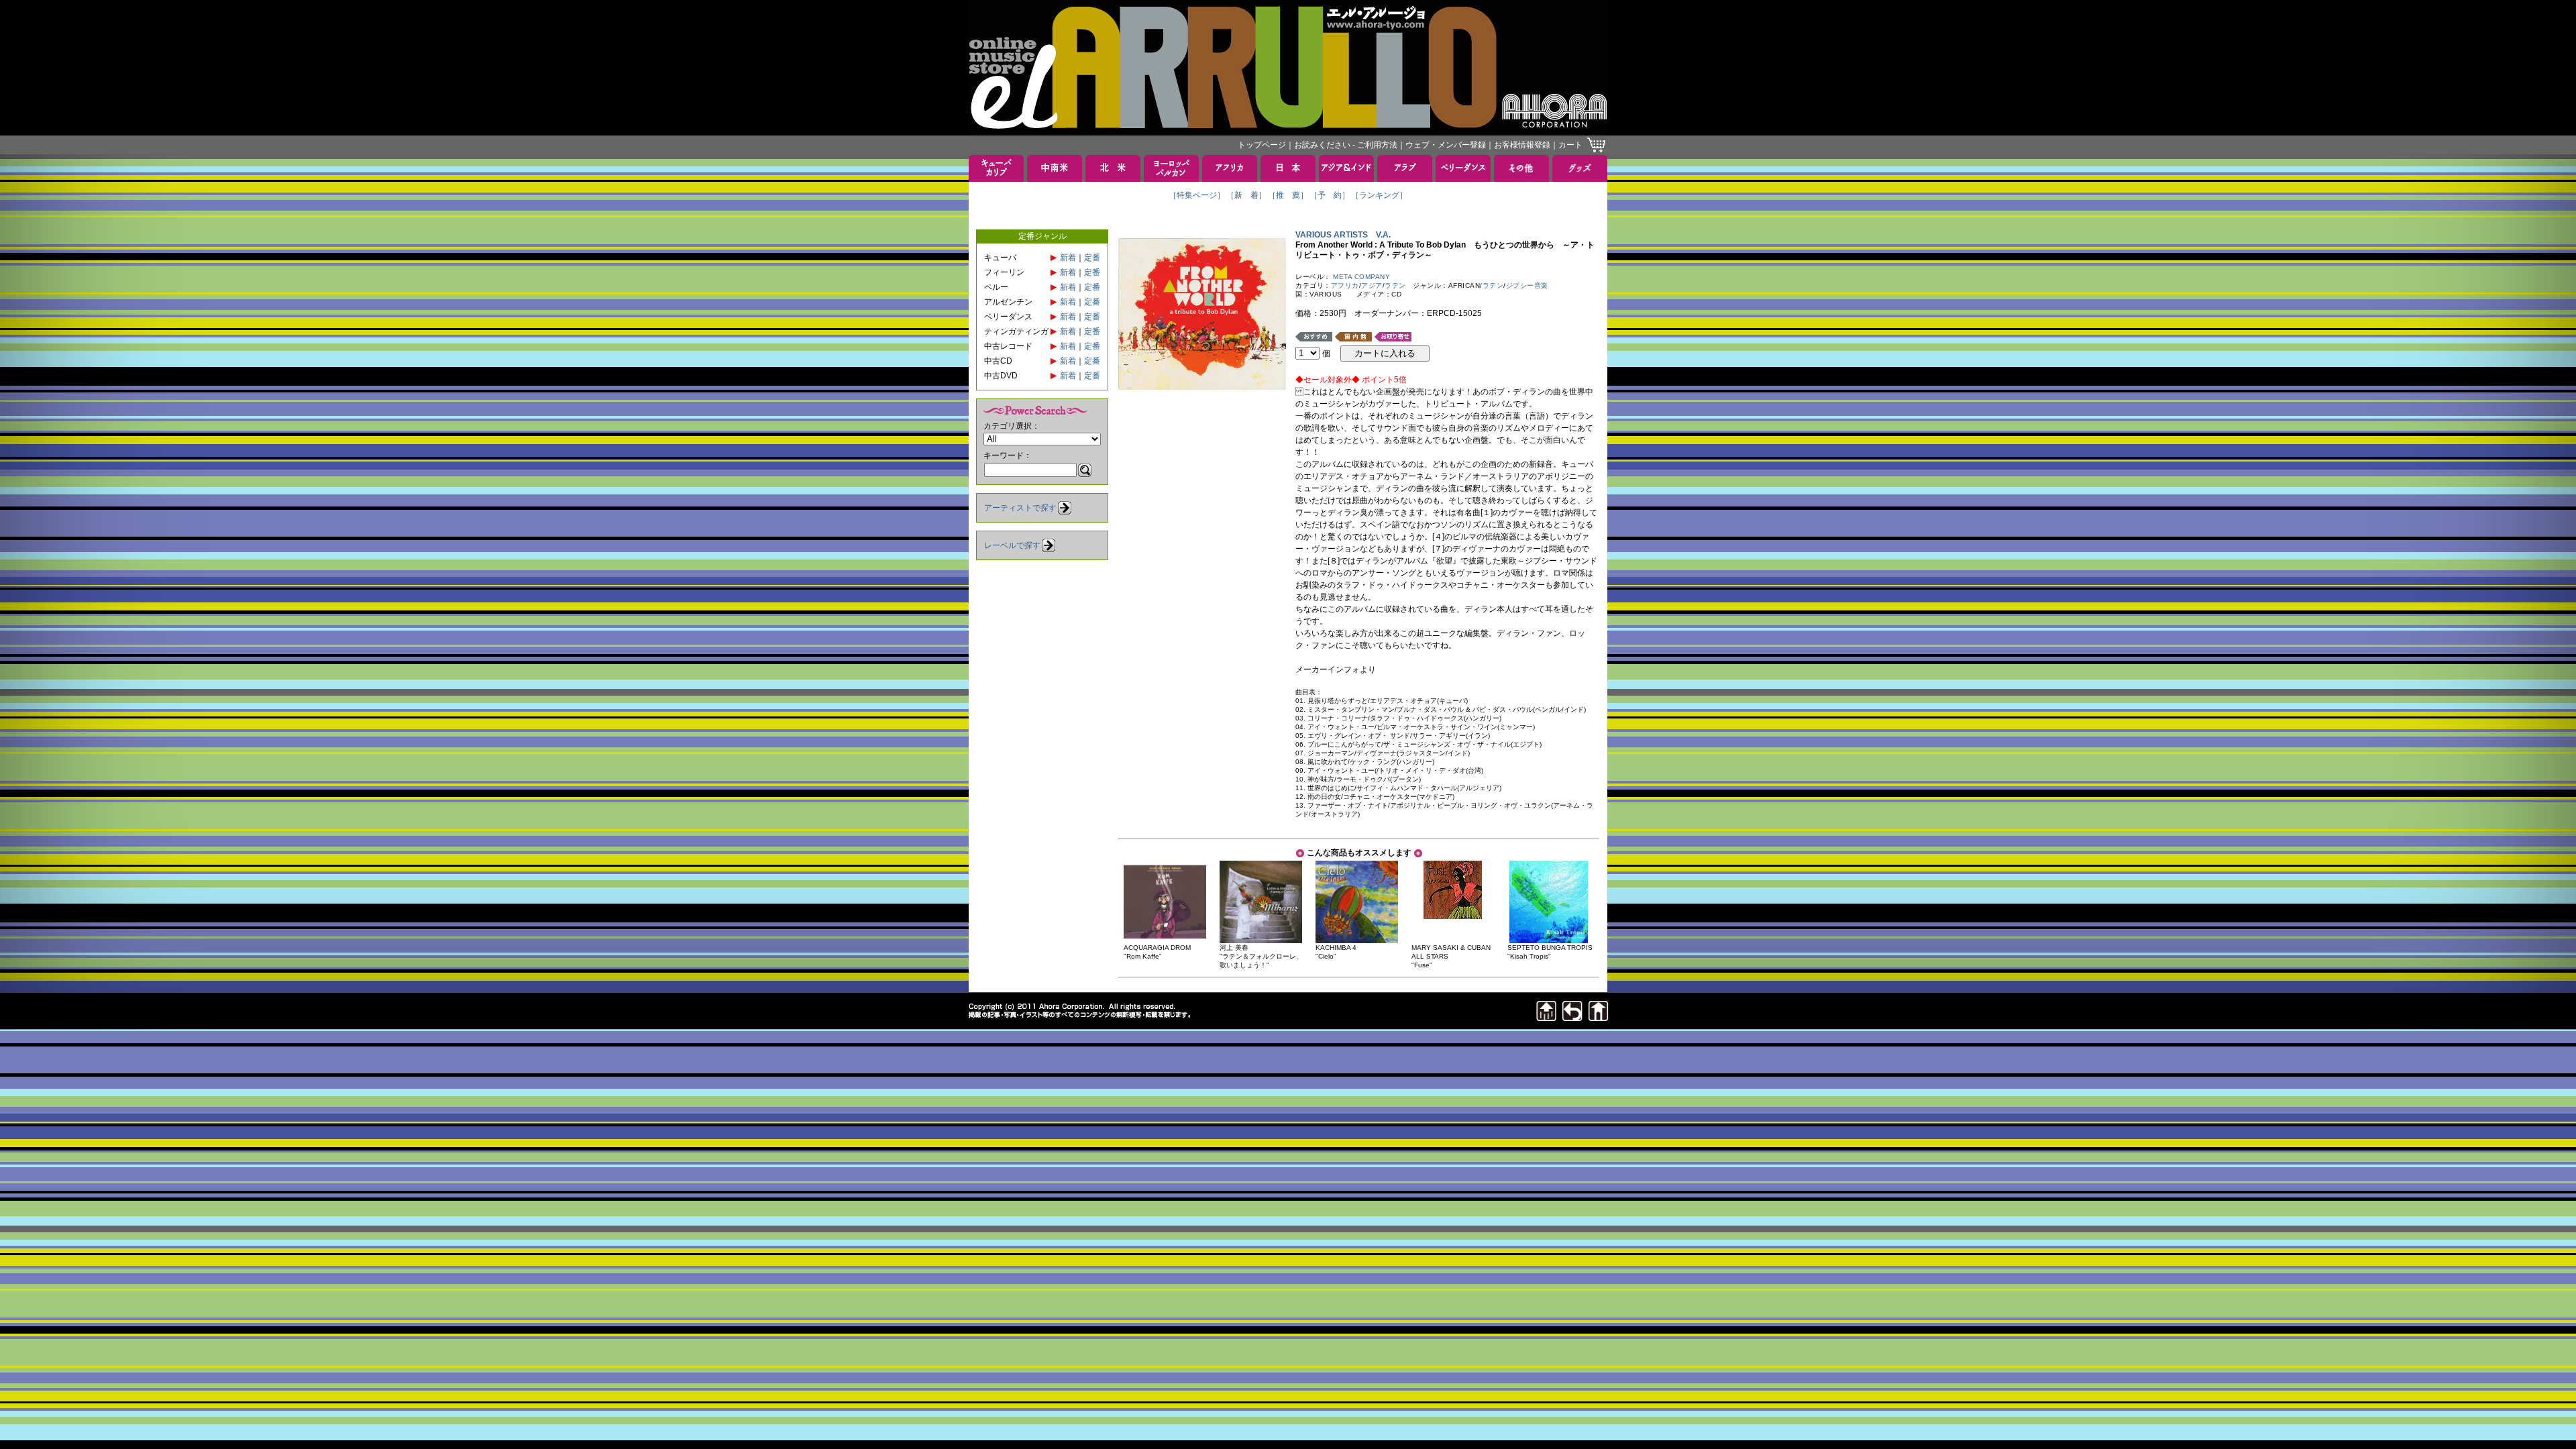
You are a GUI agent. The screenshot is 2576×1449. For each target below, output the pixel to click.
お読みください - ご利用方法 (1346, 145)
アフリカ (1345, 285)
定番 (1092, 258)
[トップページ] (1599, 1017)
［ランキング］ (1379, 195)
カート (1570, 145)
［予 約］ (1330, 195)
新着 (1068, 258)
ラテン (1395, 285)
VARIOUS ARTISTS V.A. (1343, 235)
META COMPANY (1361, 277)
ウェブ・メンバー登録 (1446, 145)
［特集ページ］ (1197, 195)
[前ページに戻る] (1572, 1017)
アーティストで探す (1020, 508)
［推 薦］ (1288, 195)
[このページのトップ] (1546, 1017)
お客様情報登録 (1522, 145)
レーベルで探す (1012, 545)
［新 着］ (1246, 195)
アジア (1372, 285)
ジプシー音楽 (1527, 285)
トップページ (1262, 145)
